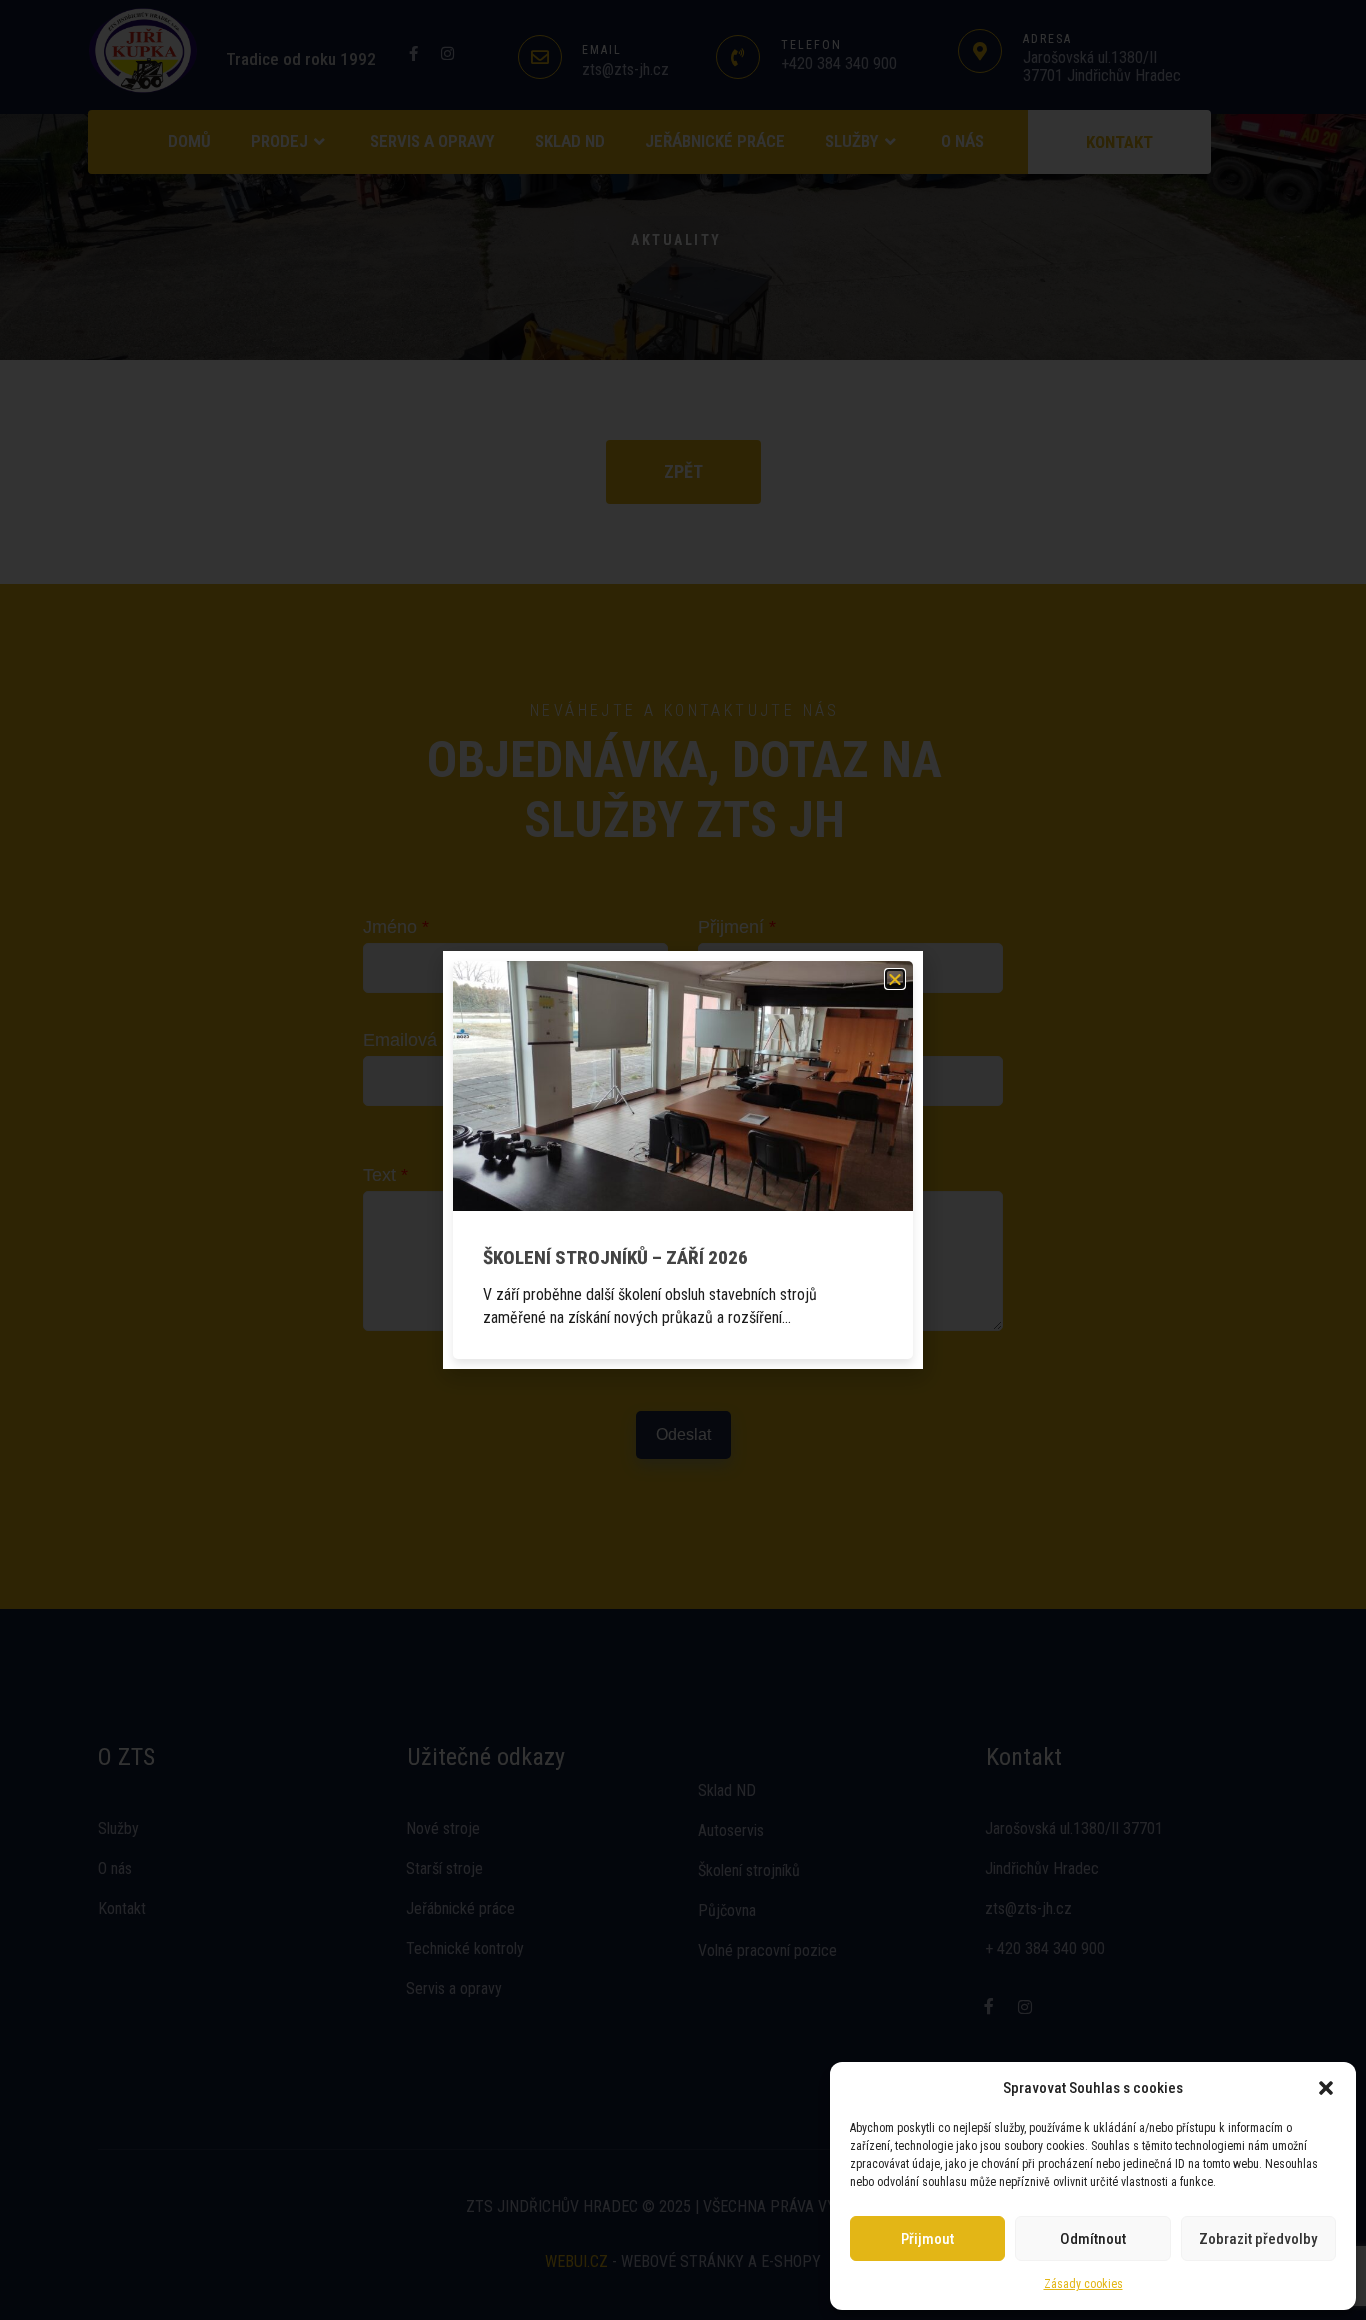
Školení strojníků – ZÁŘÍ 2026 (615, 1257)
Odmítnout (1093, 2239)
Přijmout (927, 2239)
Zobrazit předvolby (1258, 2239)
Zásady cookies (1083, 2284)
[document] (683, 1160)
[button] (1326, 2088)
